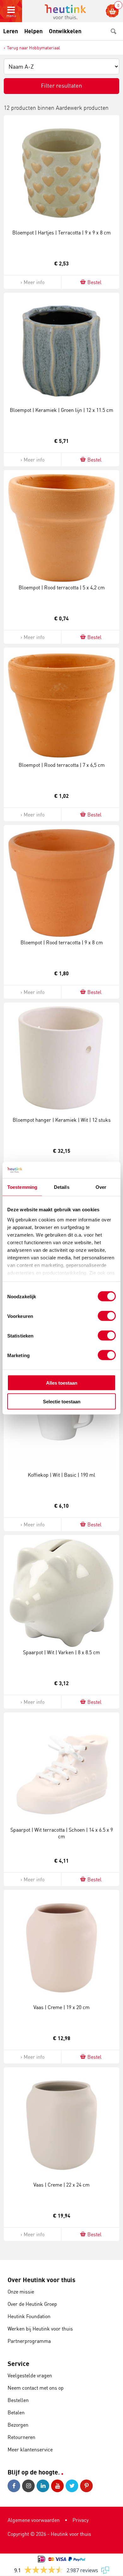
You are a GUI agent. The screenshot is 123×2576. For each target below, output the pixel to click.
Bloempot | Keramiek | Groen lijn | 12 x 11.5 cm (61, 410)
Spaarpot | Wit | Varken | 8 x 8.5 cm (61, 1652)
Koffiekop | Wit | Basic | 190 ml (61, 1475)
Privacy (81, 2520)
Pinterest (87, 2486)
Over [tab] (101, 1187)
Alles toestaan (62, 1383)
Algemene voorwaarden (34, 2520)
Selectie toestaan (62, 1401)
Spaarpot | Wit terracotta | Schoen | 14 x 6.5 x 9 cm (62, 1833)
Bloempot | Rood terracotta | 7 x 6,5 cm (62, 765)
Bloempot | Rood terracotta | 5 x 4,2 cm (62, 587)
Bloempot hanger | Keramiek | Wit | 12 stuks (62, 1120)
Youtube (58, 2486)
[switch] (107, 1316)
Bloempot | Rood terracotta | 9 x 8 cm (62, 942)
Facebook (15, 2486)
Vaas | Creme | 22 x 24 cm (61, 2185)
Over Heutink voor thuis (41, 2280)
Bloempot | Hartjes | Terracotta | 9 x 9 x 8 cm (61, 233)
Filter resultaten (61, 85)
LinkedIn (44, 2486)
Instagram (29, 2486)
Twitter (73, 2486)
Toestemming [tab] (22, 1187)
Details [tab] (62, 1187)
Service (18, 2364)
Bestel (94, 282)
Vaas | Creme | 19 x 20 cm (61, 2007)
